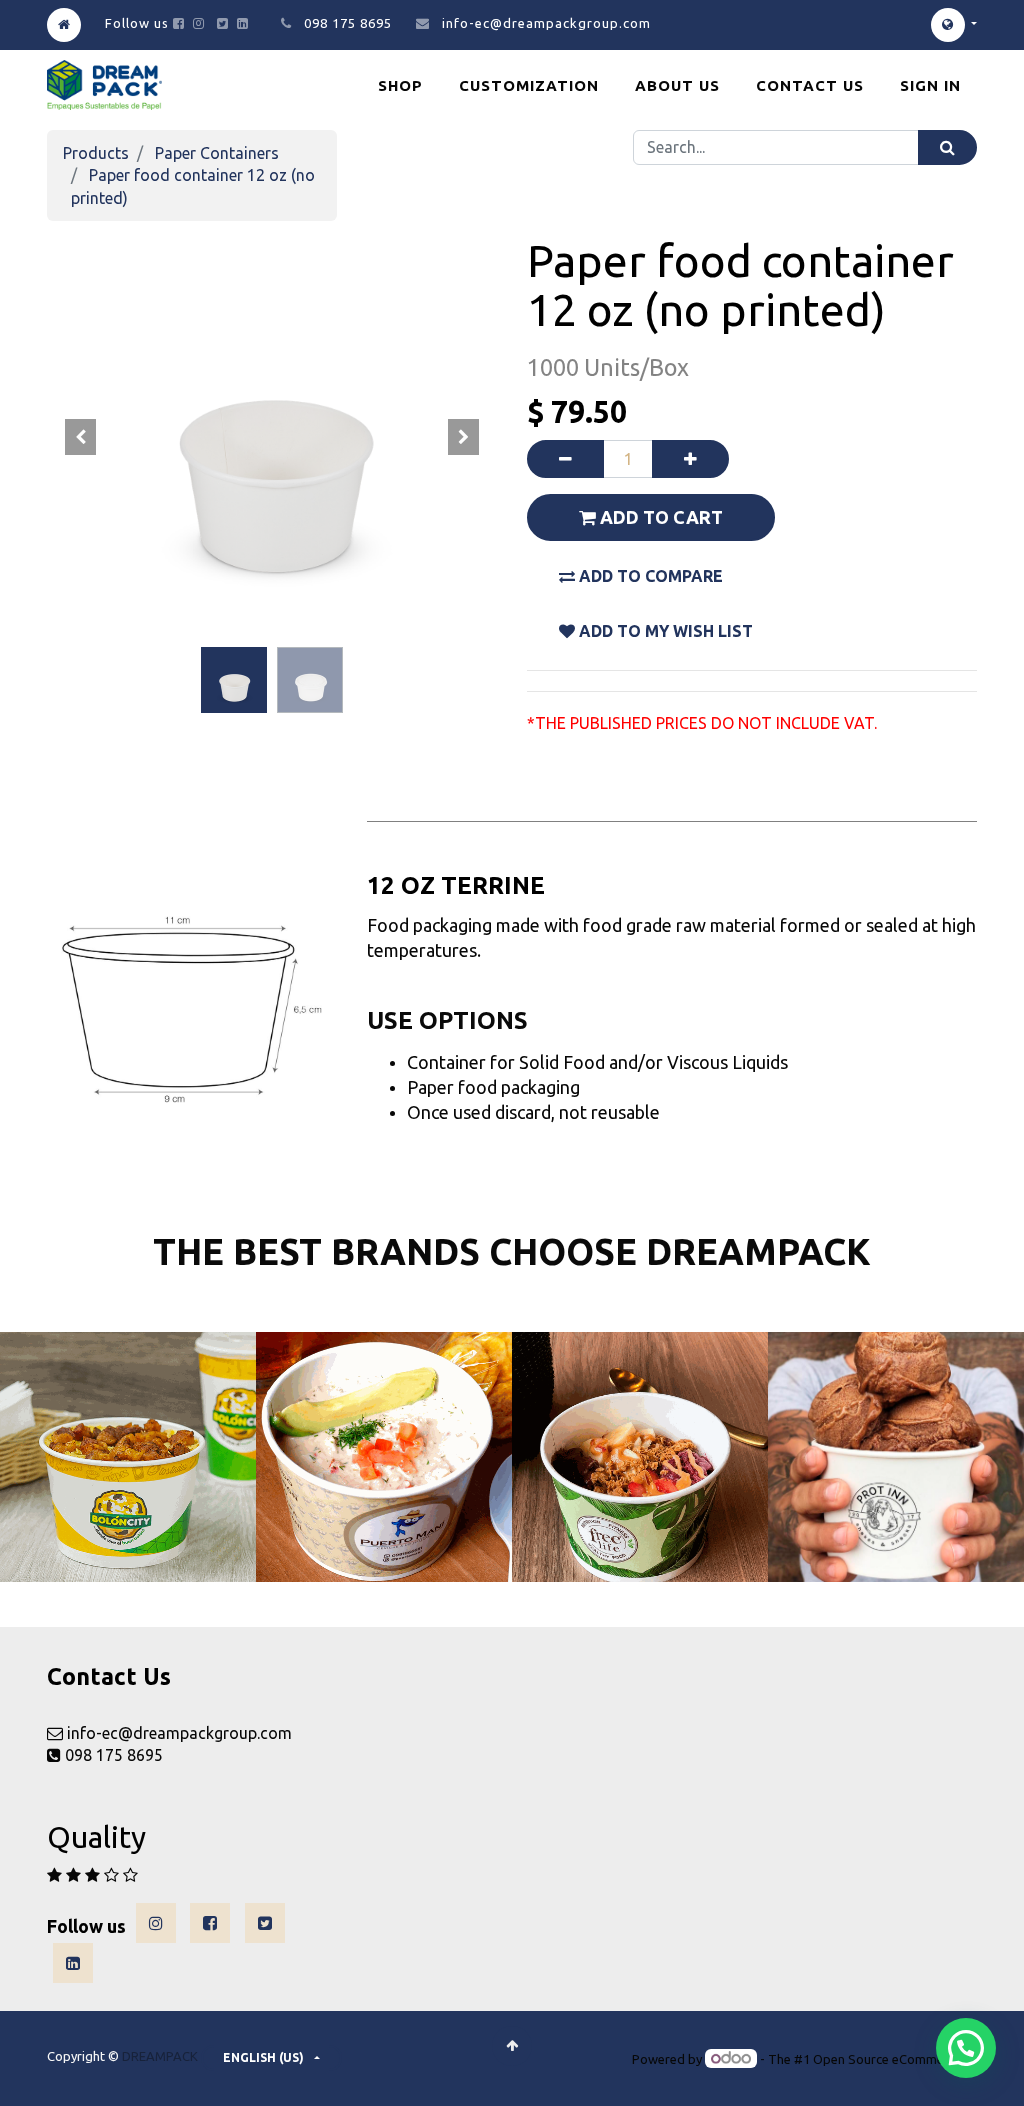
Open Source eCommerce (887, 2059)
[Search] (947, 147)
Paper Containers (217, 153)
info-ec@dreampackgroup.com (546, 23)
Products (96, 153)
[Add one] (690, 459)
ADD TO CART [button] (659, 517)
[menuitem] (400, 85)
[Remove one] (565, 459)
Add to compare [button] (649, 576)
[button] (81, 437)
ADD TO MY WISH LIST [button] (664, 631)
